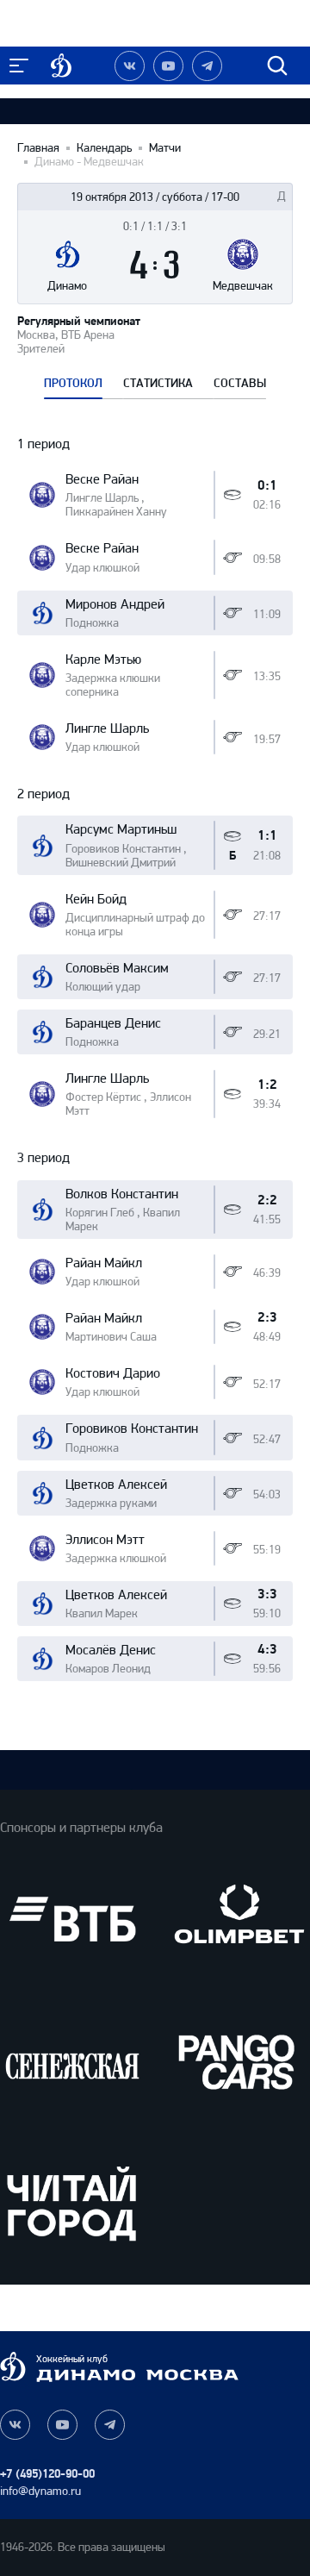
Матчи (165, 148)
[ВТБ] (72, 1919)
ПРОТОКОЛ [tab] (73, 384)
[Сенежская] (72, 2061)
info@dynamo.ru (40, 2491)
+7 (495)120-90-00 (47, 2474)
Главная (38, 148)
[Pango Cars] (238, 2061)
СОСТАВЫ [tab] (240, 384)
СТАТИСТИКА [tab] (158, 384)
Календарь (104, 148)
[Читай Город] (72, 2203)
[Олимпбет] (238, 1919)
